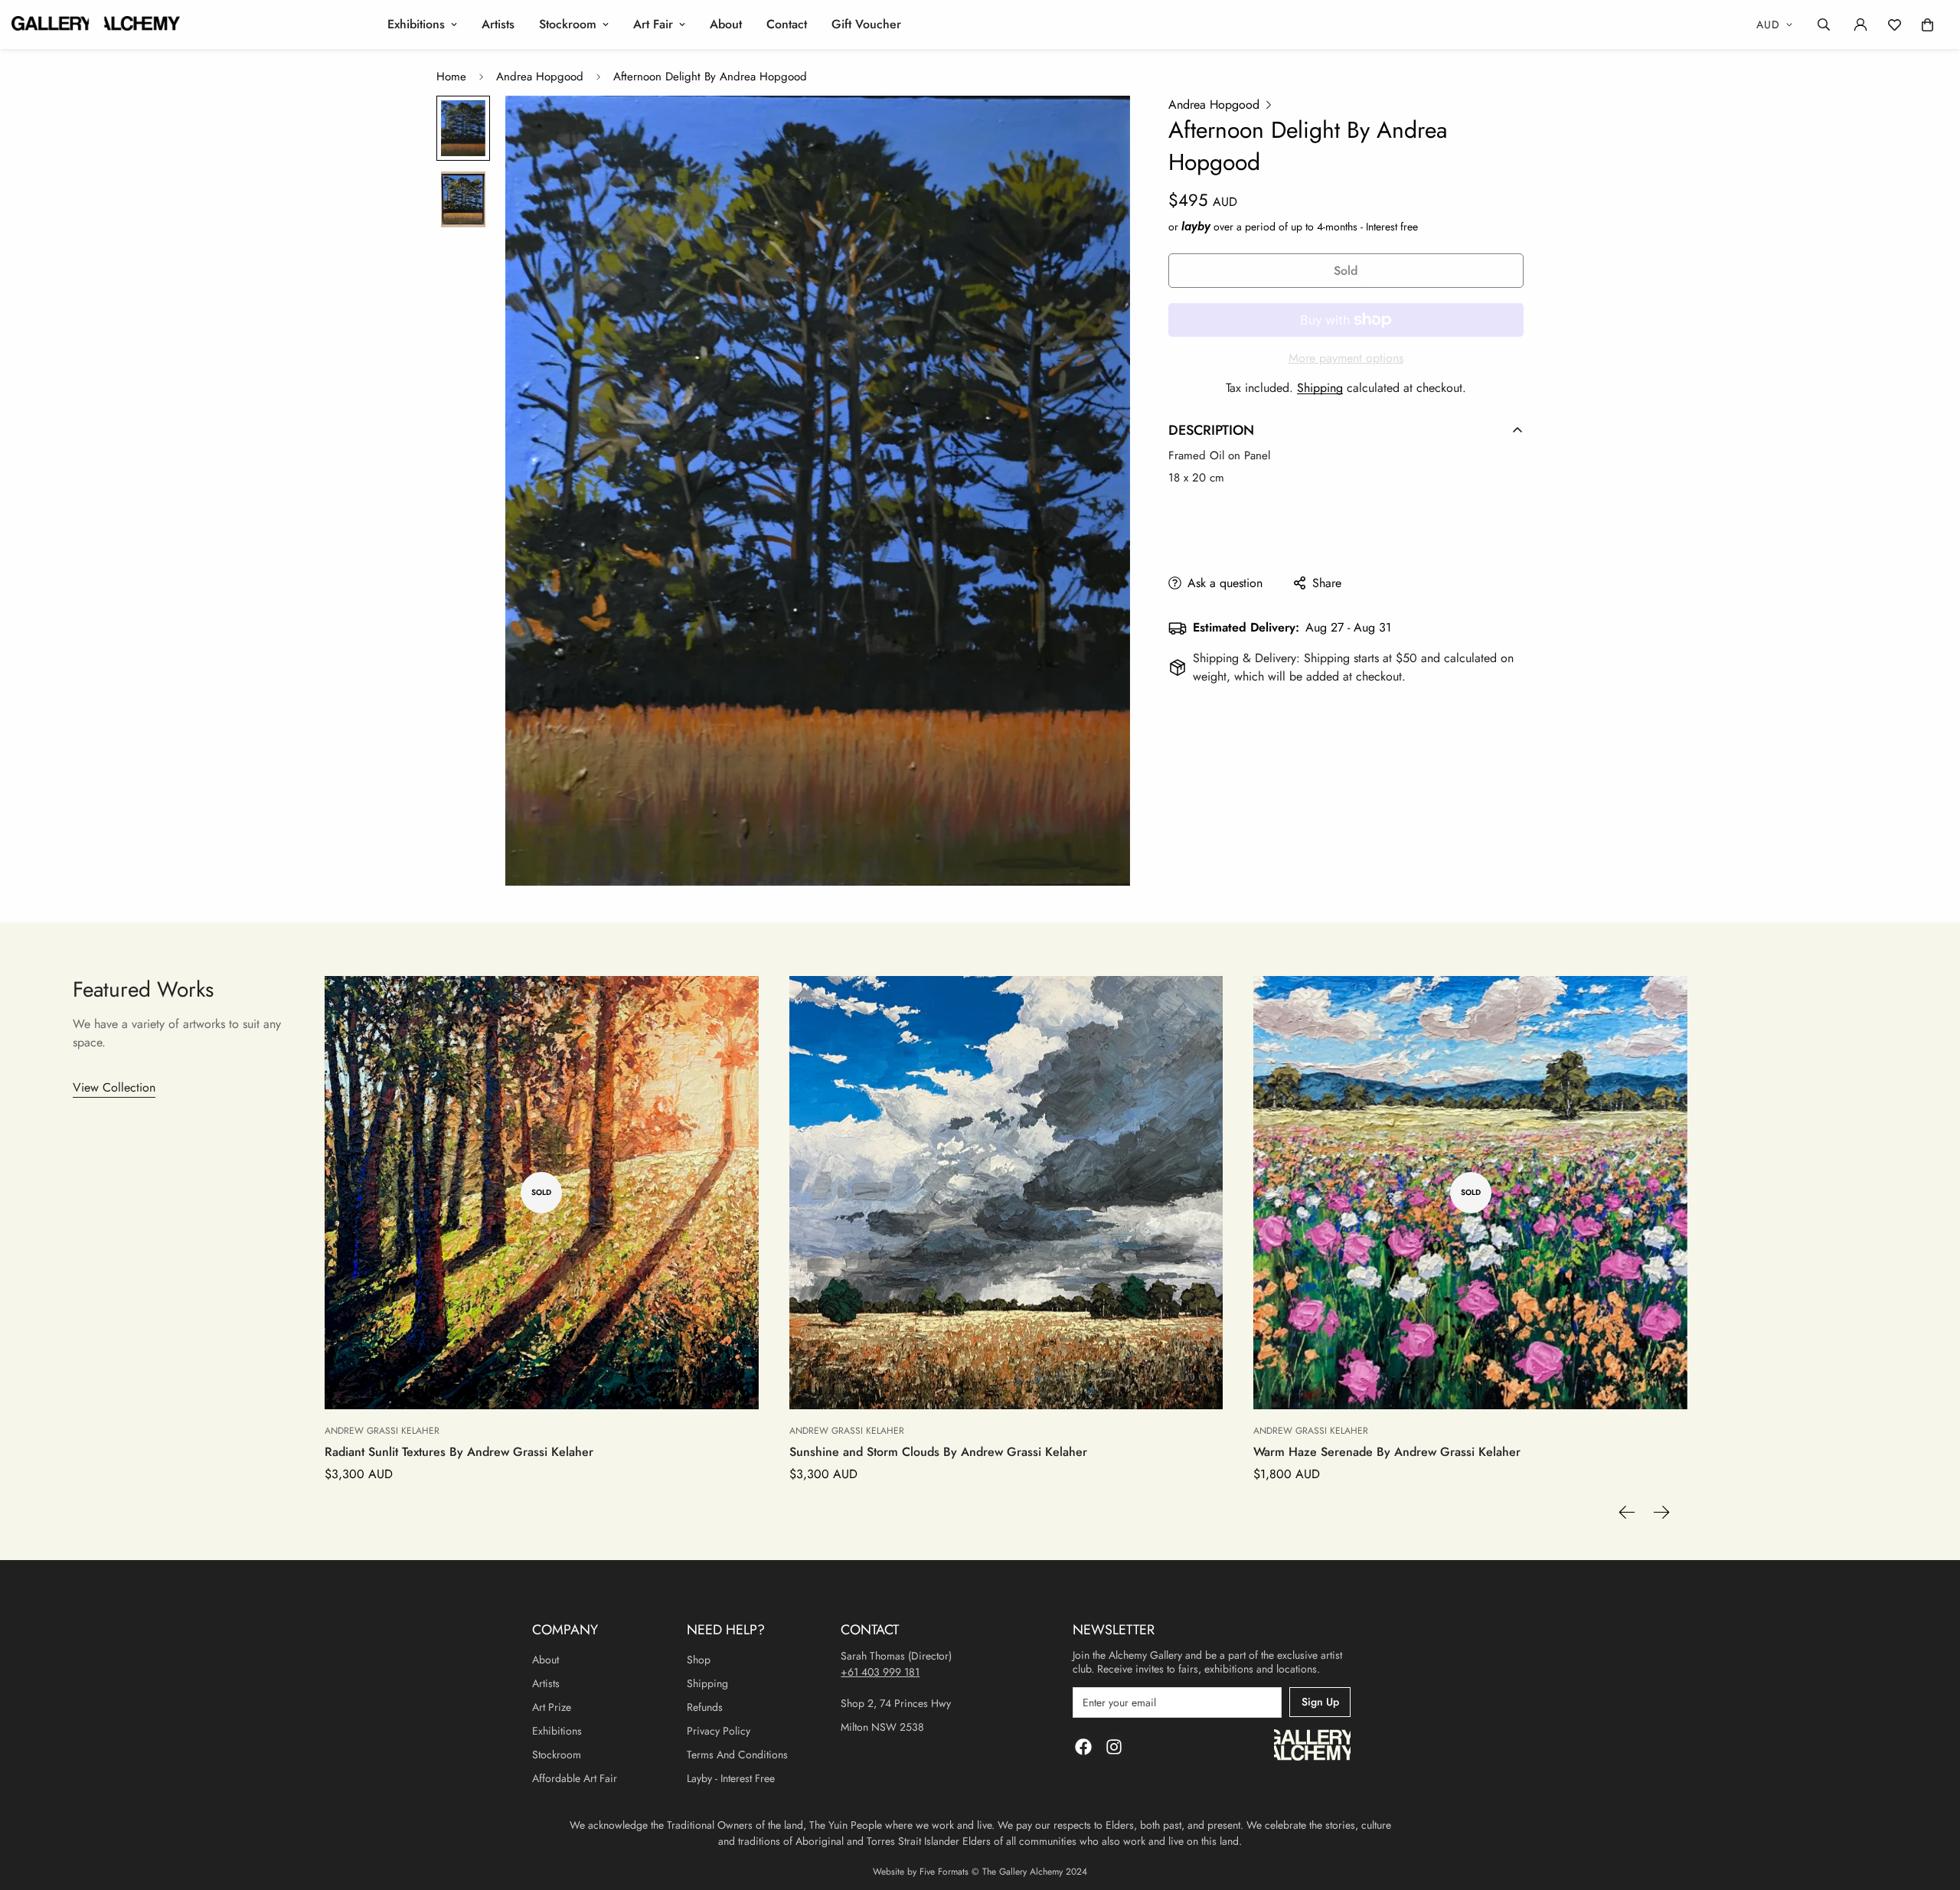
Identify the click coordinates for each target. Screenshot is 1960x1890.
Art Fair (653, 24)
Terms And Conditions (737, 1755)
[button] (1927, 25)
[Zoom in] (1098, 128)
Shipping (1320, 388)
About (726, 24)
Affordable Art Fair (575, 1778)
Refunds (705, 1707)
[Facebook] (1083, 1747)
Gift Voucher (866, 24)
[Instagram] (1114, 1747)
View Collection (114, 1087)
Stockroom (568, 24)
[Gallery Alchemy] (96, 24)
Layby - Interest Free (731, 1778)
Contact (787, 24)
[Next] (1662, 1512)
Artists (498, 24)
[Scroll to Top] (1930, 1807)
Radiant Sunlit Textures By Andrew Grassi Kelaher (459, 1452)
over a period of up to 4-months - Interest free (1300, 227)
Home (451, 77)
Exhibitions (416, 24)
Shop (699, 1660)
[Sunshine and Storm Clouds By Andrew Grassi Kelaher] (1006, 1193)
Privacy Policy (719, 1731)
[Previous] (1627, 1512)
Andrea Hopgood (540, 77)
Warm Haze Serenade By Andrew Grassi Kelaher (1387, 1452)
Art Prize (552, 1707)
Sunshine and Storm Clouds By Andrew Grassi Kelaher (938, 1452)
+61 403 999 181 (880, 1672)
